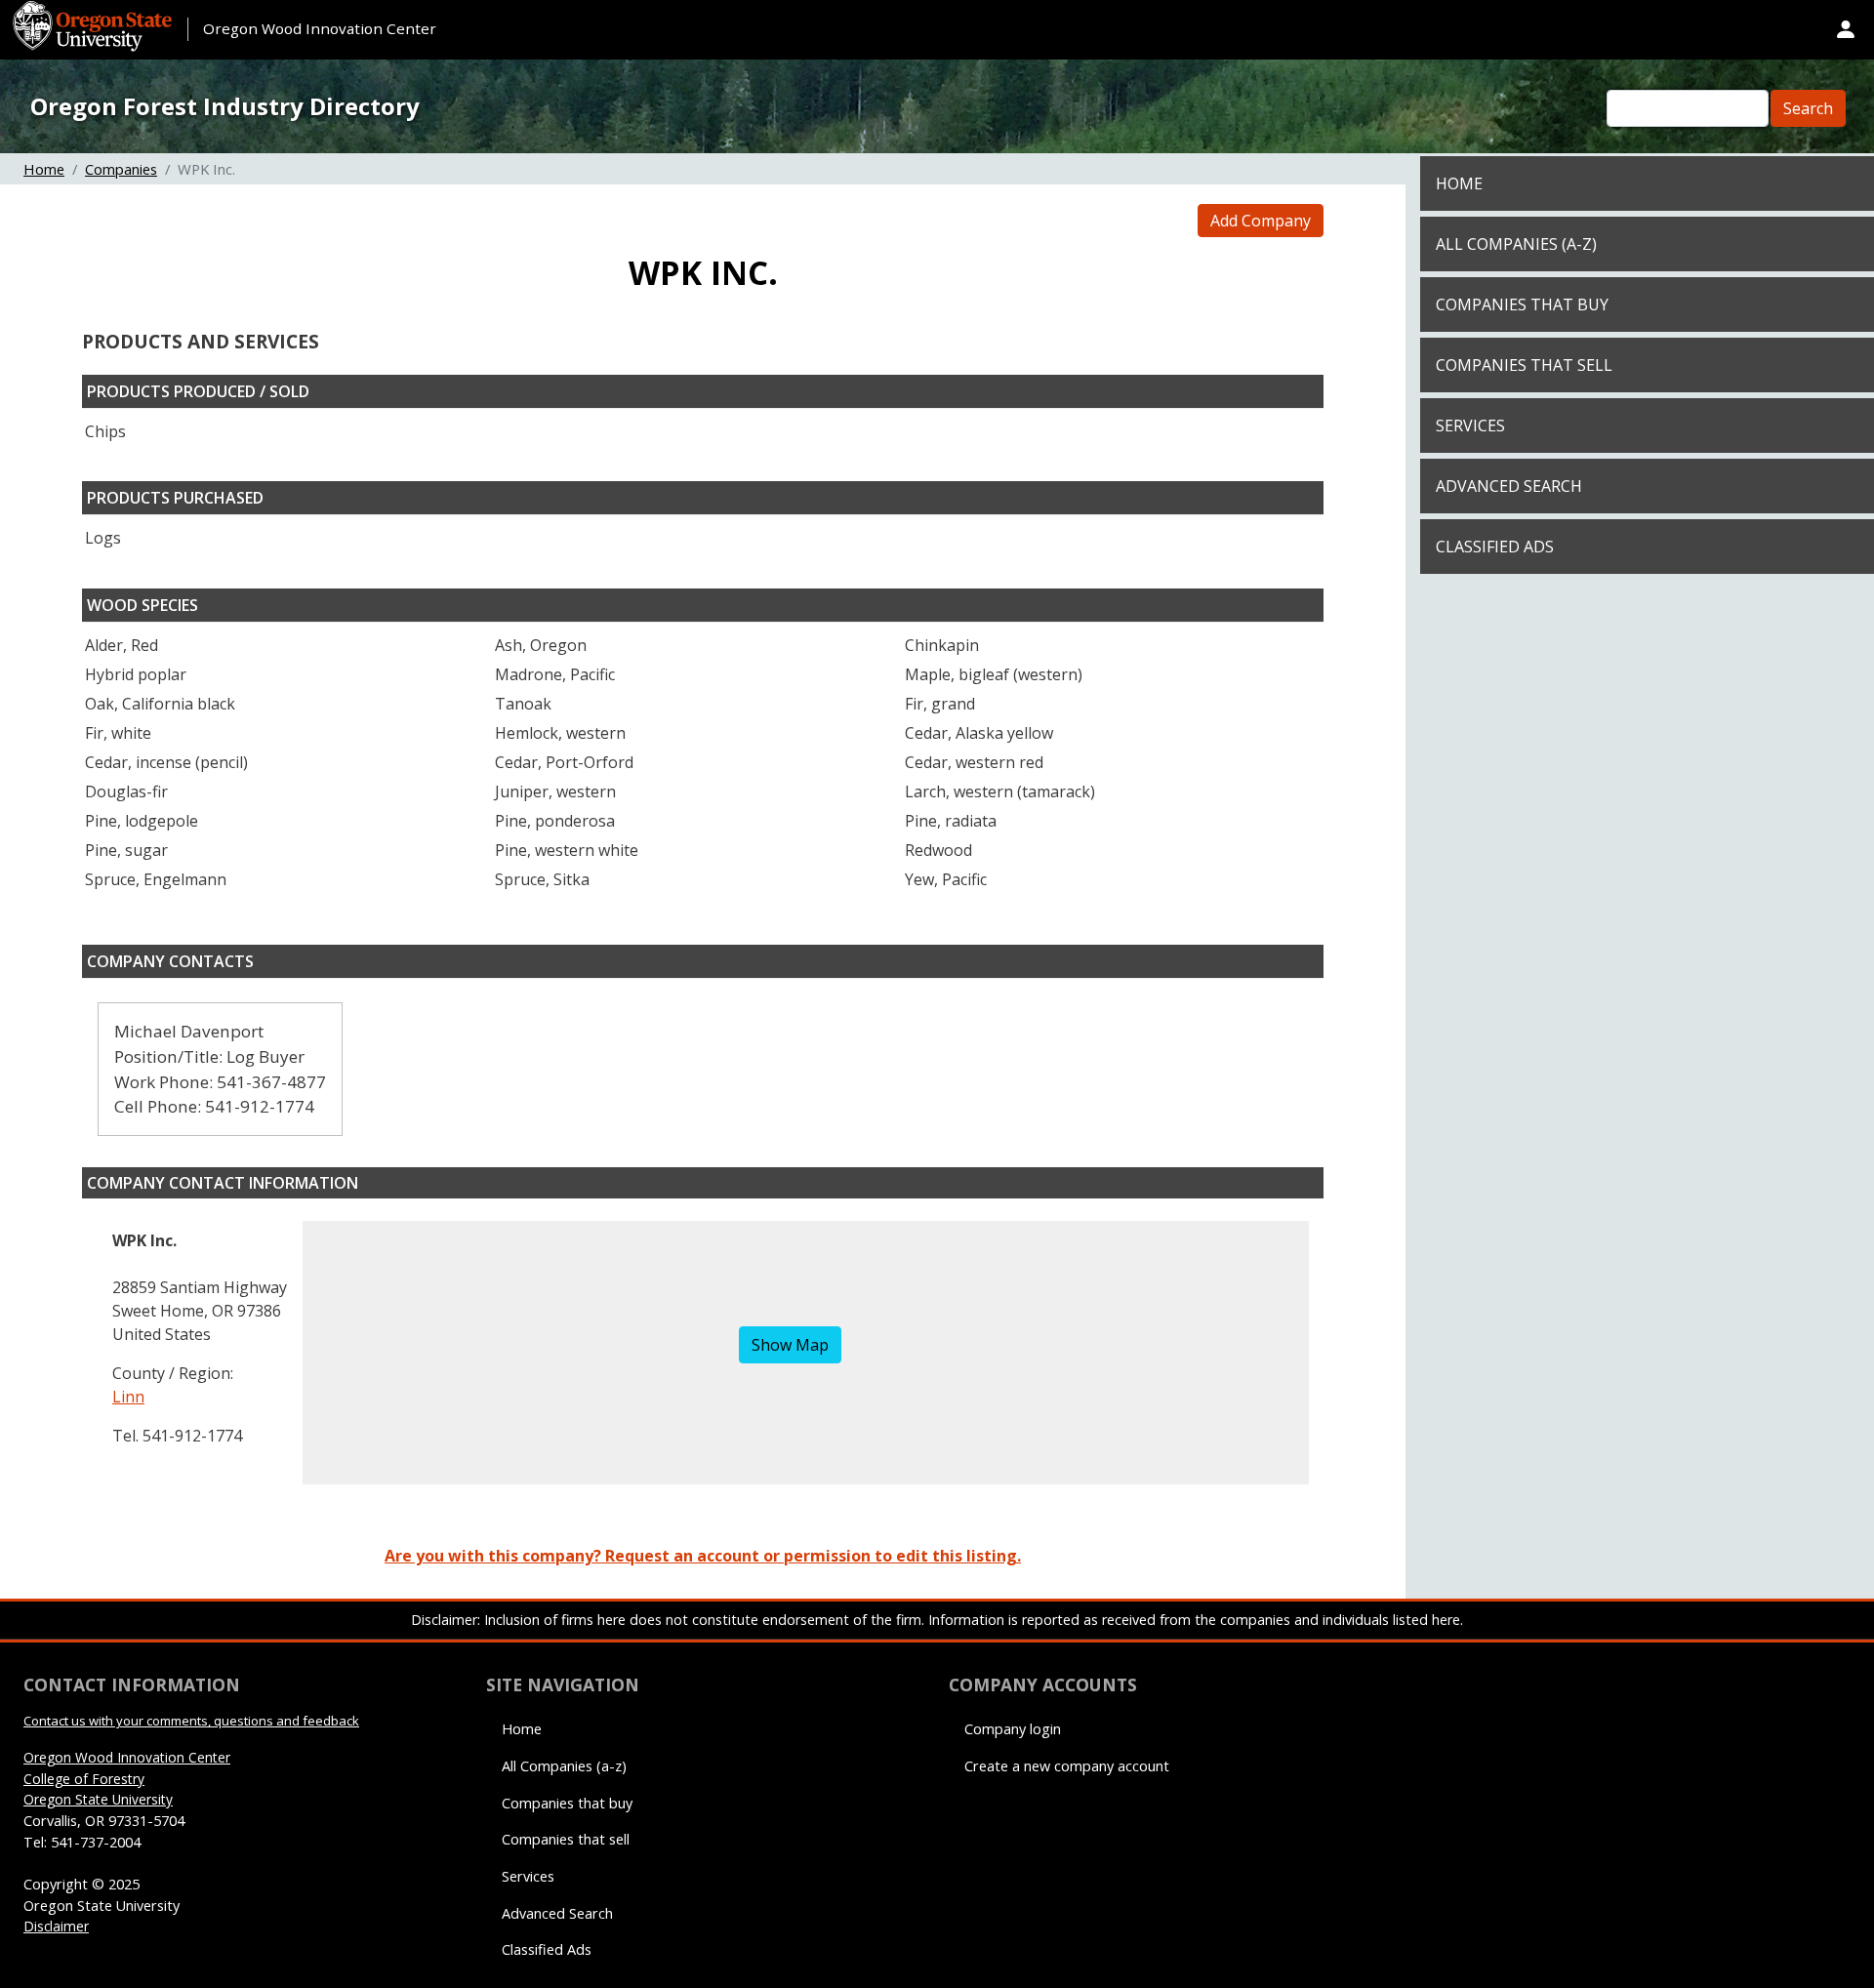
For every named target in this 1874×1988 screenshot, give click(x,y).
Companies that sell (1524, 365)
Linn (128, 1397)
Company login (1013, 1729)
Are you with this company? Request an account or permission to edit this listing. (703, 1556)
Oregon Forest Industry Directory (225, 106)
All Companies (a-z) (1516, 244)
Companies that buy (1522, 304)
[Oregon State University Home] (95, 12)
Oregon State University (98, 1799)
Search (1808, 108)
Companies (121, 169)
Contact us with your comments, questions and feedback (191, 1721)
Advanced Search (1509, 486)
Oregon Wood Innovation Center (320, 28)
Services (1470, 426)
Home (44, 169)
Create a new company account (1067, 1766)
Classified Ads (1495, 547)
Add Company (1261, 221)
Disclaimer (56, 1926)
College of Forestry (84, 1779)
